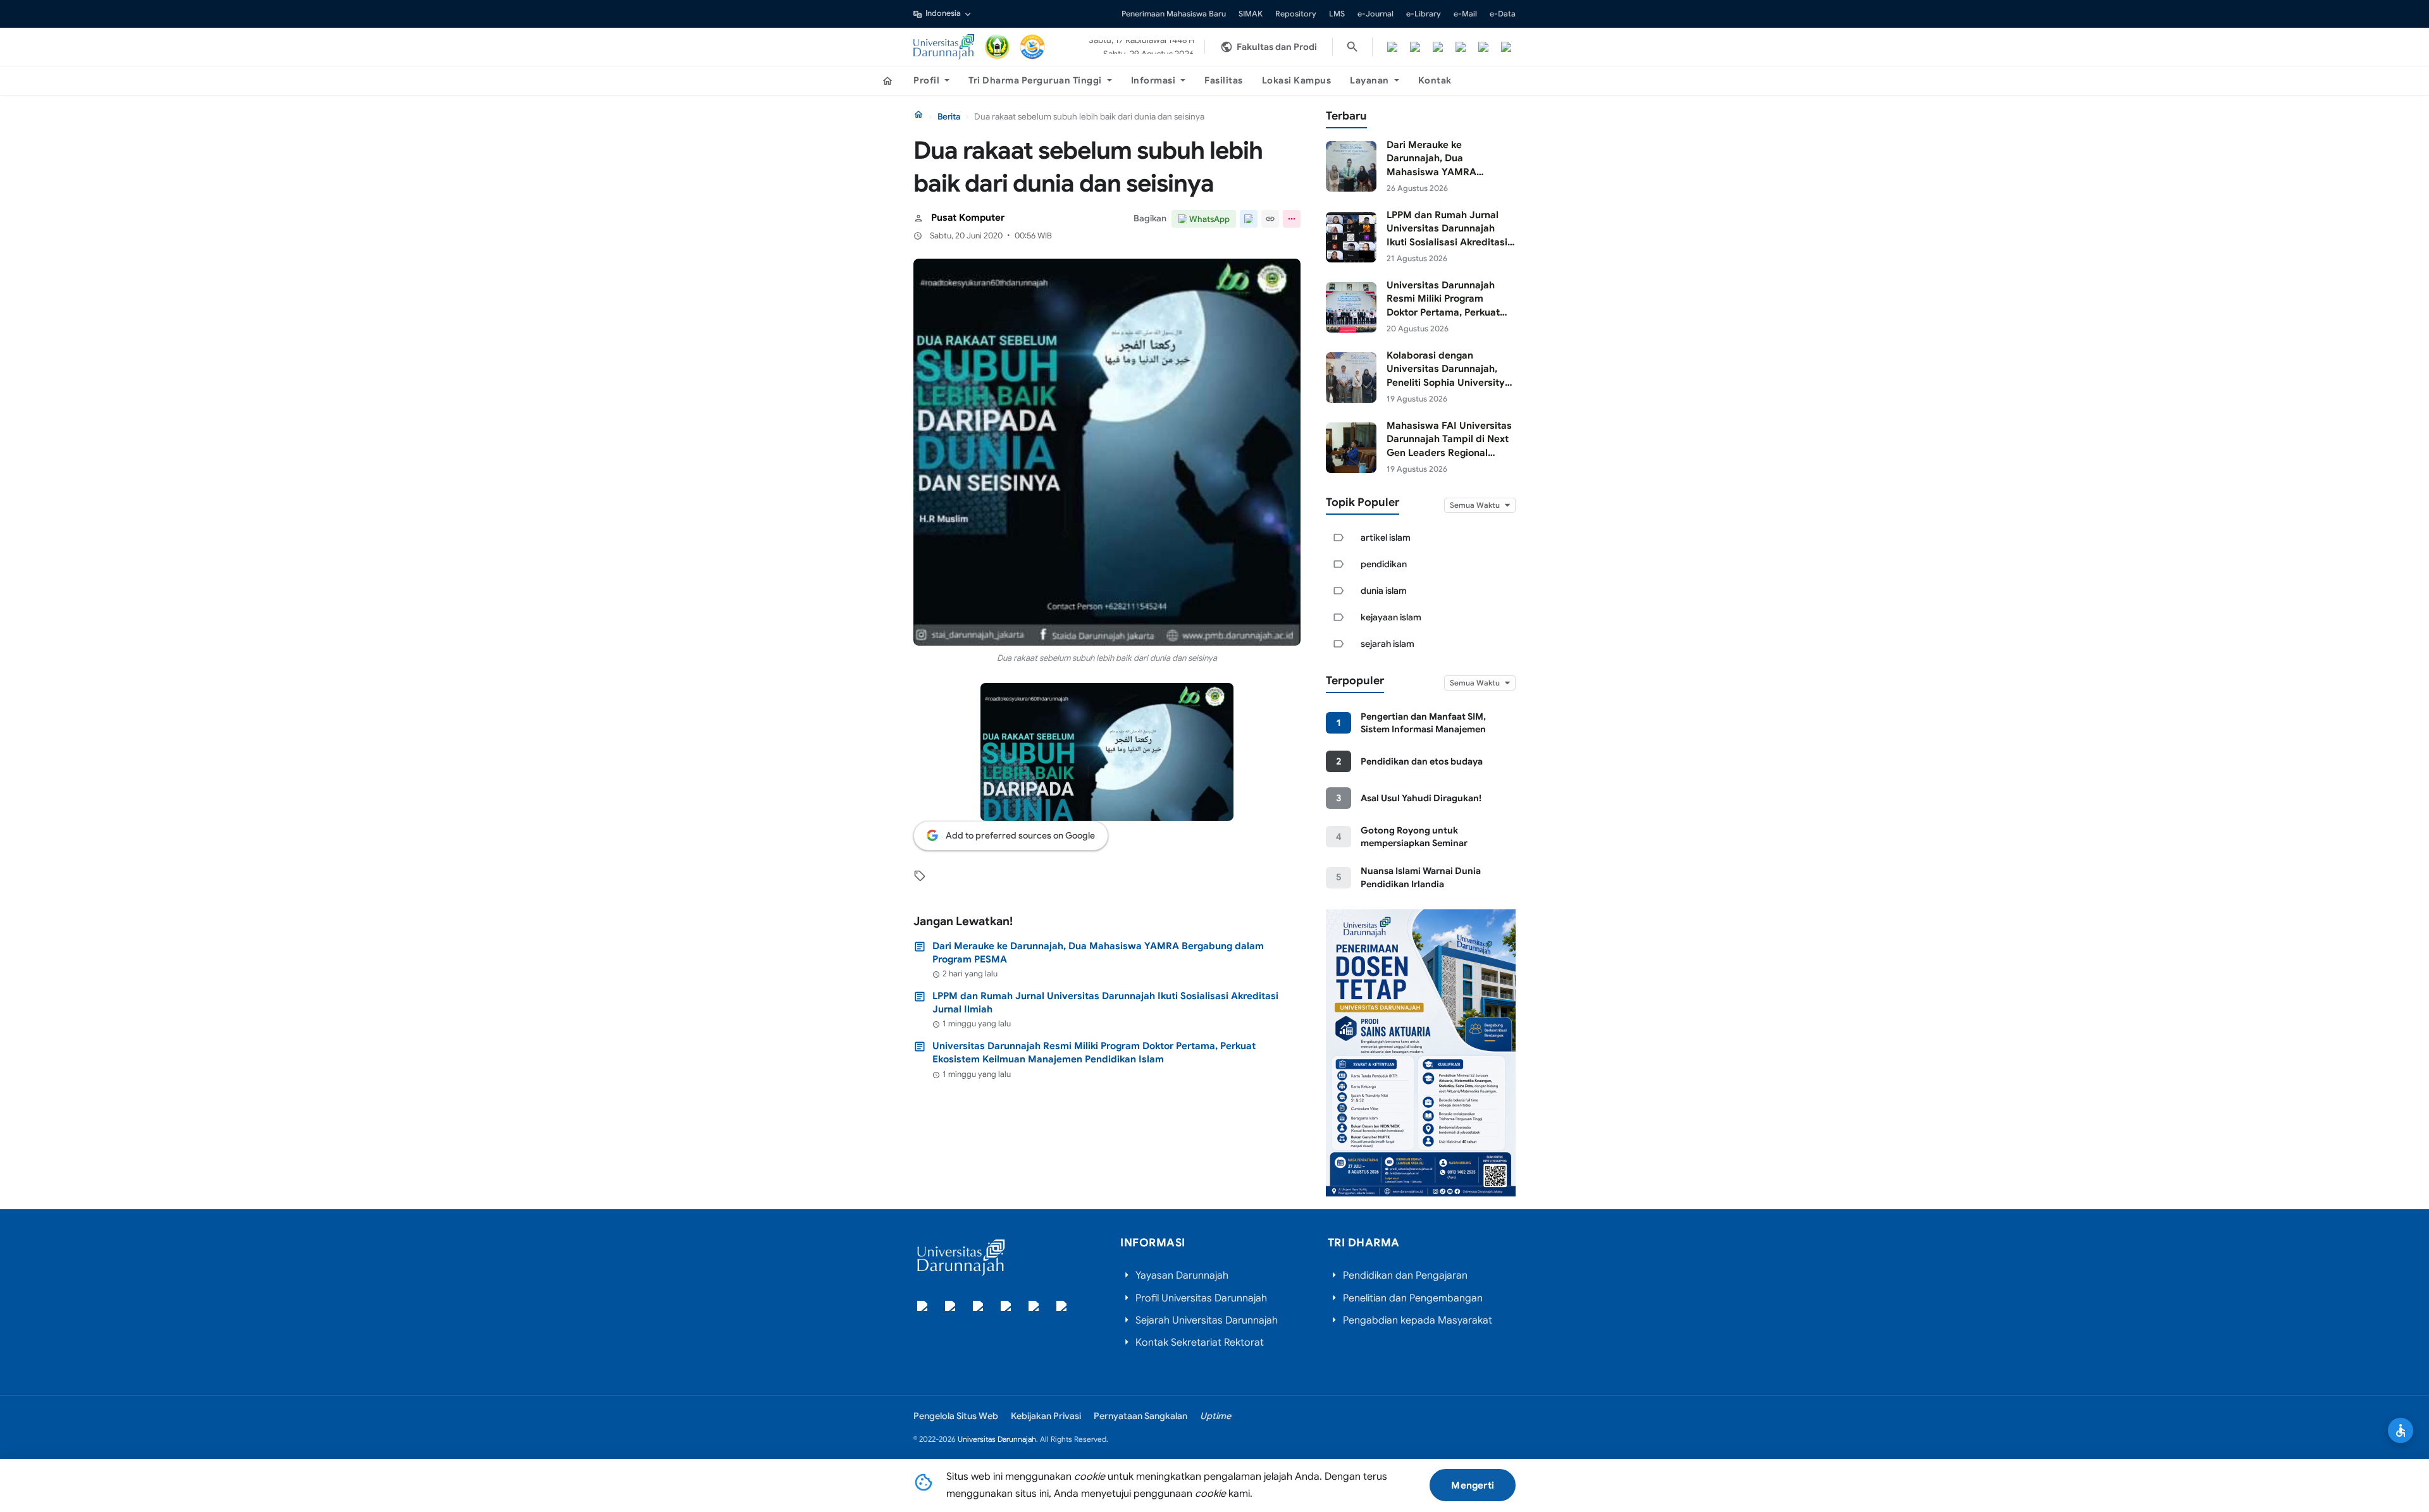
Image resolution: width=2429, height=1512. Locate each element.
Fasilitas (1224, 80)
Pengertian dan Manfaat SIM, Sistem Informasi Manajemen (1423, 723)
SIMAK (1251, 14)
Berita (949, 117)
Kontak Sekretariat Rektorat (1200, 1343)
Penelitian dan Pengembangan (1413, 1298)
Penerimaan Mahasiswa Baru (1174, 14)
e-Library (1424, 14)
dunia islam (1384, 591)
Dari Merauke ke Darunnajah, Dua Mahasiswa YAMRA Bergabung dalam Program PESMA (1098, 952)
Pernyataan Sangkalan (1140, 1416)
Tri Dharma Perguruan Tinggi (1035, 80)
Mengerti (1473, 1485)
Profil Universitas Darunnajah (1201, 1298)
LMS (1337, 14)
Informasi (1153, 80)
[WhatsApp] (1506, 47)
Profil (926, 80)
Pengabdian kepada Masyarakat (1418, 1320)
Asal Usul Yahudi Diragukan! (1421, 798)
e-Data (1503, 14)
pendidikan (1384, 564)
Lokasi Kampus (1297, 80)
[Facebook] (1392, 47)
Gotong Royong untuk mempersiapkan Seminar (1414, 837)
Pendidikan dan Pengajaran (1405, 1275)
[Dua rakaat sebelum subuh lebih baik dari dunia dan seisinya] (1107, 452)
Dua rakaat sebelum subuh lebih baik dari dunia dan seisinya (1107, 658)
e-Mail (1465, 14)
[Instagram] (1438, 47)
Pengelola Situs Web (956, 1416)
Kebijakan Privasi (1046, 1416)
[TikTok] (1461, 47)
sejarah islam (1388, 644)
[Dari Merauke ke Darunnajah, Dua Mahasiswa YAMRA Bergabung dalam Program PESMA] (1351, 166)
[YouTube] (1483, 47)
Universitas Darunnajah (997, 1439)
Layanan (1369, 80)
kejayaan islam (1391, 617)
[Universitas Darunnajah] (944, 47)
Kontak (1435, 80)
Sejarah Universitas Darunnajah (1207, 1320)
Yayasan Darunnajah (1182, 1275)
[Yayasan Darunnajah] (998, 47)
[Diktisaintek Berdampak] (1032, 47)
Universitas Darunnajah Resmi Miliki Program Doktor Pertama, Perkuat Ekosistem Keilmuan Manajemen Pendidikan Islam (1094, 1052)
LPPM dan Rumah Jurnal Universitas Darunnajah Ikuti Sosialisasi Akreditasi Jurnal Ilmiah (1105, 1002)
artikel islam (1386, 538)
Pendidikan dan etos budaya (1422, 761)
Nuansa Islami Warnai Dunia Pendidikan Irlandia (1421, 877)
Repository (1296, 14)
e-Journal (1375, 14)
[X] (1415, 47)
